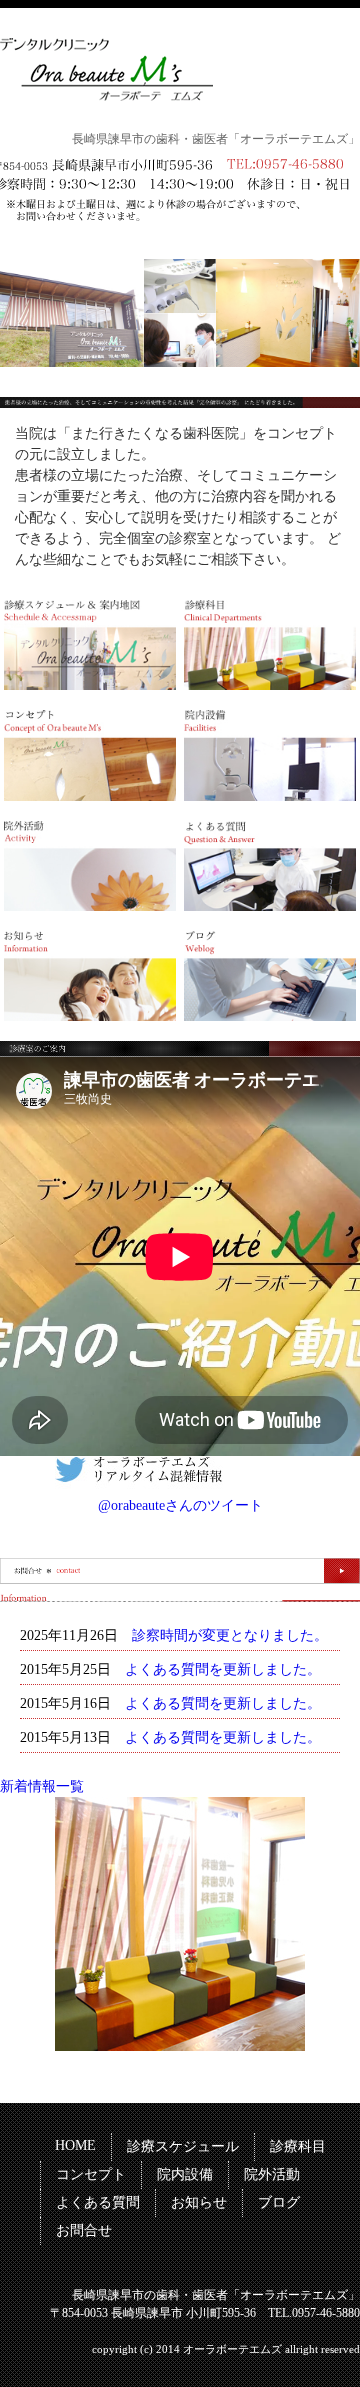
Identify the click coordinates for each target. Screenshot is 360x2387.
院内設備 (185, 2174)
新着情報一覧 (42, 1786)
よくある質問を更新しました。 (223, 1669)
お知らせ (199, 2202)
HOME (75, 2145)
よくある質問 (98, 2202)
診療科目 (298, 2146)
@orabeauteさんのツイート (180, 1505)
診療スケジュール (183, 2146)
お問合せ (84, 2230)
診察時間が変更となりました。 (230, 1635)
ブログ (279, 2202)
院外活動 (272, 2174)
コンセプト (91, 2174)
